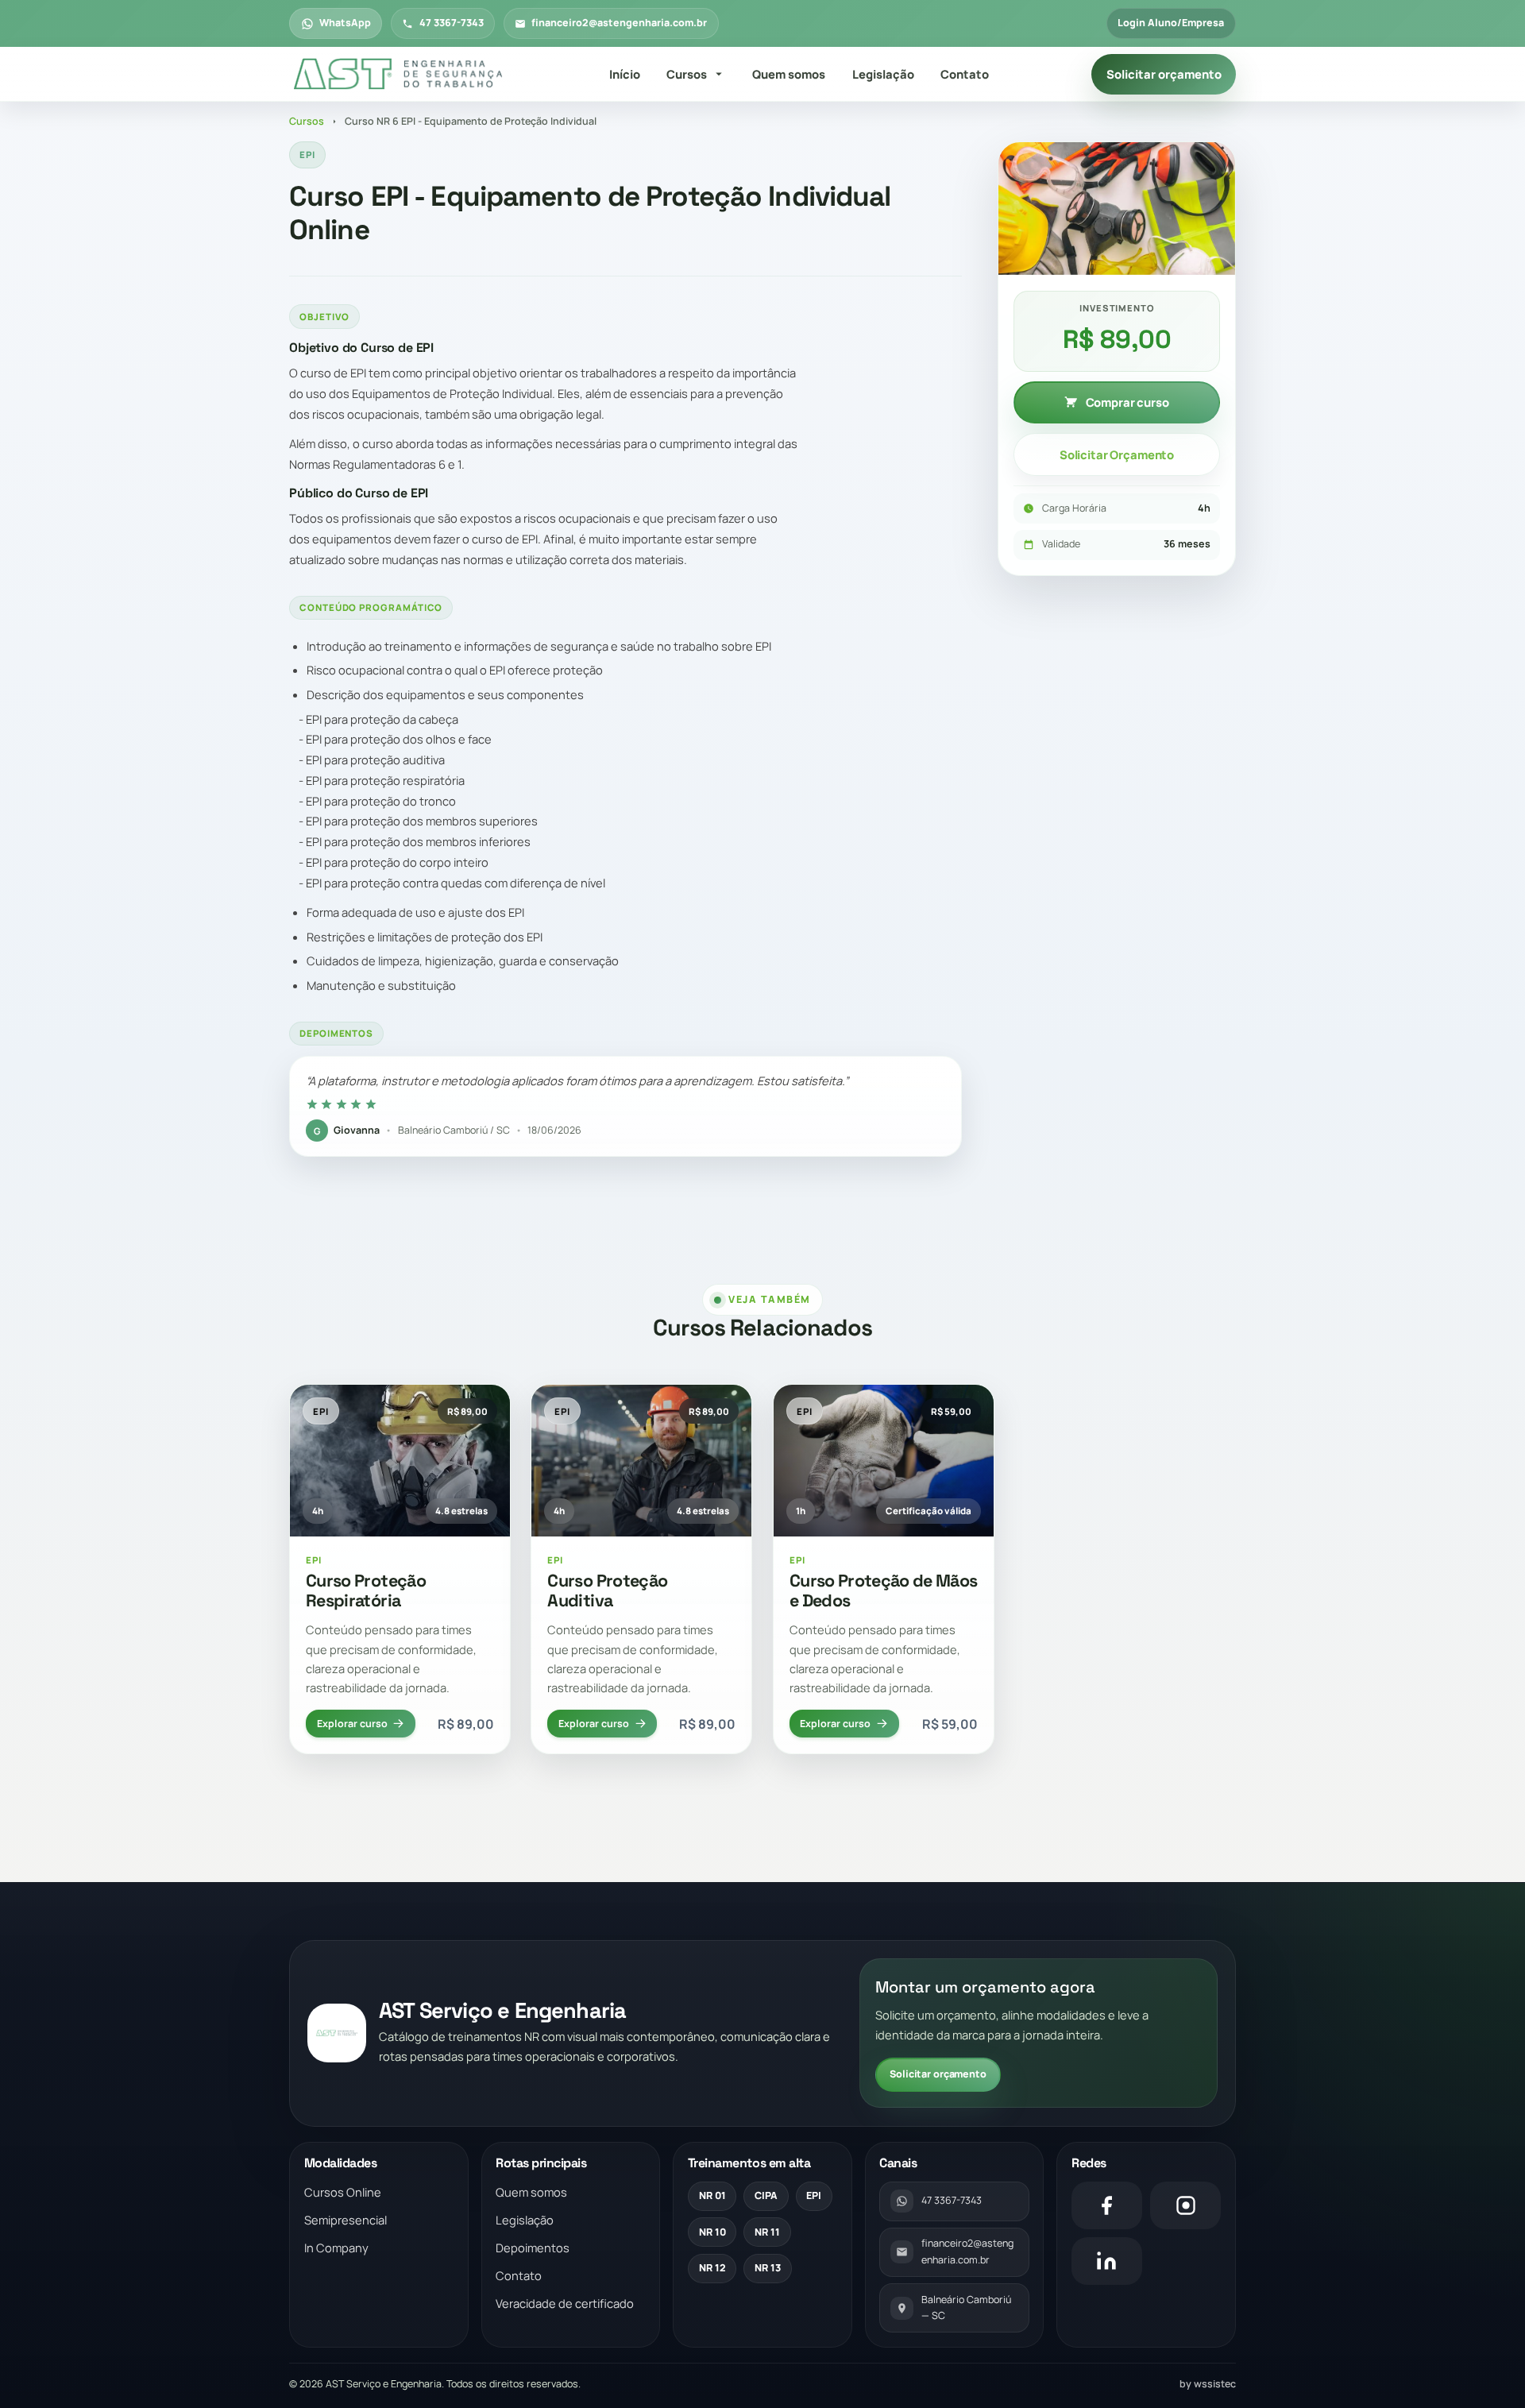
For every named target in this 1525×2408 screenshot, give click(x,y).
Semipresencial (346, 2220)
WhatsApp (345, 23)
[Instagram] (1185, 2205)
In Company (336, 2248)
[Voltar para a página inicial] (398, 75)
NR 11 (767, 2232)
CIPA (766, 2195)
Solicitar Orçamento (1117, 454)
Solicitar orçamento (1164, 74)
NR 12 (712, 2268)
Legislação (883, 74)
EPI (814, 2195)
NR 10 (712, 2232)
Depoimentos (533, 2248)
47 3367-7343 (452, 23)
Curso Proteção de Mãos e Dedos (884, 1591)
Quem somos (789, 74)
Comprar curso (1127, 402)
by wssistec (1208, 2384)
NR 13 (768, 2268)
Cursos (687, 74)
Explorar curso (352, 1724)
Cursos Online (343, 2192)
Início (625, 74)
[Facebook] (1107, 2205)
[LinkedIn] (1107, 2261)
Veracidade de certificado (565, 2303)
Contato (965, 74)
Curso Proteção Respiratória (366, 1591)
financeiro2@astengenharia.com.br (619, 23)
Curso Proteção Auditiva (607, 1591)
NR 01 (712, 2195)
